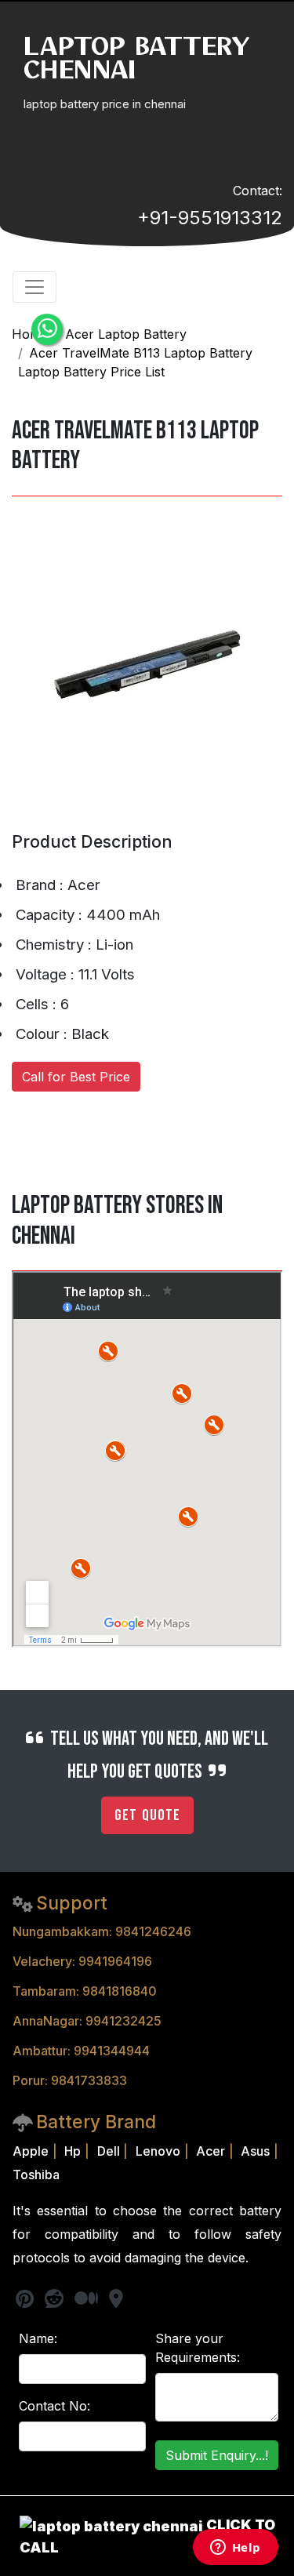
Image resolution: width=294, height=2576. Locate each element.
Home (30, 334)
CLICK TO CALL (147, 2536)
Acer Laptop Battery (126, 334)
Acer (211, 2151)
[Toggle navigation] (34, 287)
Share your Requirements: (198, 2348)
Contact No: (54, 2406)
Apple (31, 2151)
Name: (38, 2338)
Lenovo (158, 2151)
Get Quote (147, 1815)
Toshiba (36, 2175)
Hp (73, 2151)
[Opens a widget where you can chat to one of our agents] (235, 2549)
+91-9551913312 (210, 218)
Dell (109, 2151)
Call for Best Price (76, 1077)
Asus (255, 2151)
